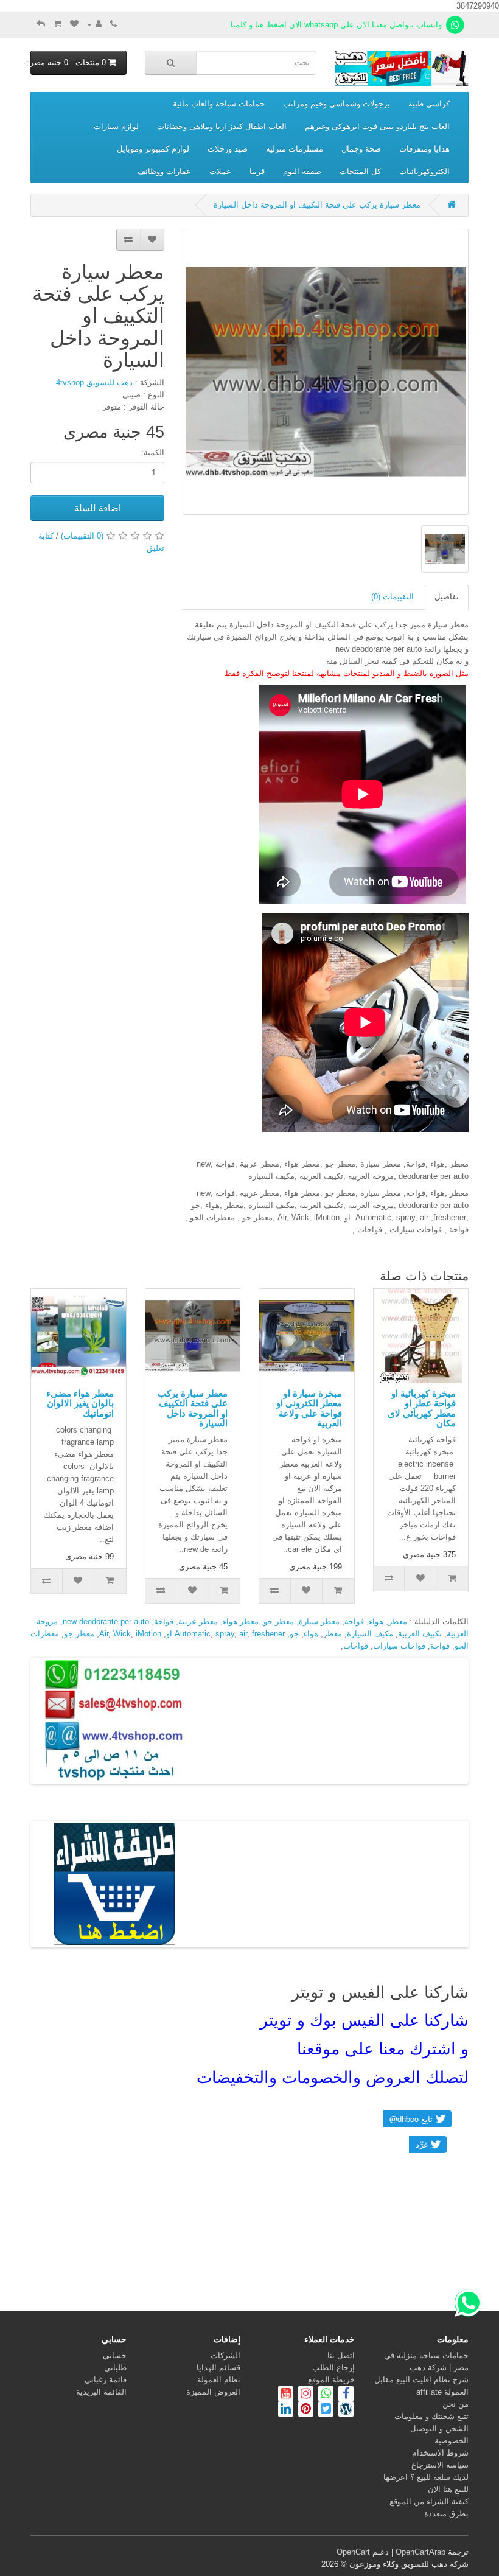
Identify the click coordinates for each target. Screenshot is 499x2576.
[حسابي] (94, 24)
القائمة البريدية (101, 2392)
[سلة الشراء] (58, 24)
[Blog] (345, 2410)
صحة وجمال (361, 149)
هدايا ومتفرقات (424, 149)
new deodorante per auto (106, 1621)
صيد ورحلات (228, 149)
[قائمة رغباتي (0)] (74, 24)
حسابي (115, 2355)
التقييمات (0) (393, 597)
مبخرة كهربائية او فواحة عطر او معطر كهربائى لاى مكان (422, 1408)
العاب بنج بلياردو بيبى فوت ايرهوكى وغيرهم (377, 126)
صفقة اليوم (302, 171)
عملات (220, 171)
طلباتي (115, 2368)
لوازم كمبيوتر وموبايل (153, 149)
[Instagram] (305, 2395)
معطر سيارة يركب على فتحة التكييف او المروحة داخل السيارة (317, 205)
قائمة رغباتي (106, 2380)
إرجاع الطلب (333, 2368)
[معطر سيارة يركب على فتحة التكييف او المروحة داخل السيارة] (326, 372)
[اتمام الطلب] (41, 24)
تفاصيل (447, 597)
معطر (398, 1621)
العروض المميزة (213, 2392)
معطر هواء (241, 1621)
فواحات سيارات (399, 1646)
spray (225, 1634)
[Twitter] (325, 2410)
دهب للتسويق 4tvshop (94, 382)
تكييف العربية (420, 1634)
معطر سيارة (319, 1621)
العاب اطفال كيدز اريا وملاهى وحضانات (222, 126)
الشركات (225, 2355)
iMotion (148, 1634)
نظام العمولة (219, 2380)
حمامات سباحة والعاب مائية (219, 104)
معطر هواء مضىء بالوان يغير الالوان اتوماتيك (80, 1403)
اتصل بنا (341, 2355)
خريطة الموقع (331, 2380)
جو (294, 1634)
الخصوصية (452, 2441)
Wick (122, 1634)
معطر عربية (198, 1621)
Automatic (193, 1634)
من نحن (455, 2404)
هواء (376, 1621)
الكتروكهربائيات (424, 171)
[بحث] (171, 63)
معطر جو (279, 1621)
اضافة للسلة (98, 508)
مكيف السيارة (370, 1634)
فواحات (356, 1646)
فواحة (354, 1621)
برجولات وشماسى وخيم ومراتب (337, 104)
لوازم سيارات (116, 126)
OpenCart (353, 2552)
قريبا (257, 171)
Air (104, 1634)
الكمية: (153, 452)
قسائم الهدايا (218, 2368)
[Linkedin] (286, 2410)
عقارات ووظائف (164, 171)
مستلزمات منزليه (295, 149)
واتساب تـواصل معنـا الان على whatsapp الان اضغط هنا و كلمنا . (335, 25)
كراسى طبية (429, 104)
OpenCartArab (420, 2552)
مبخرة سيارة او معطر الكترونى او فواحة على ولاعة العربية (309, 1408)
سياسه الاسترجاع (440, 2465)
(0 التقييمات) (82, 536)
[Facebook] (346, 2395)
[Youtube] (286, 2395)
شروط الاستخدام (440, 2453)
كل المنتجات (360, 171)
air (243, 1634)
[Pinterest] (306, 2410)
